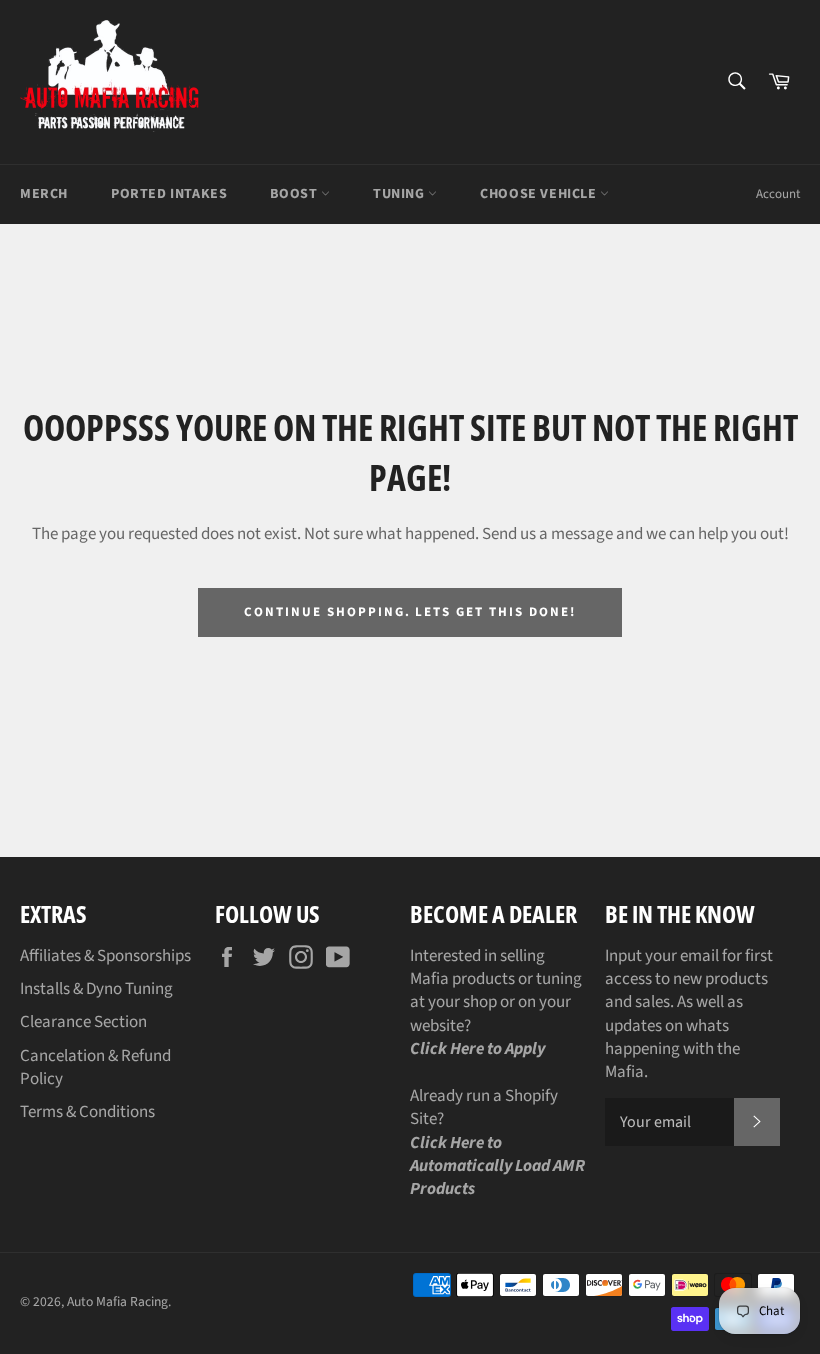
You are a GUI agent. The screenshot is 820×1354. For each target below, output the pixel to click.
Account (778, 194)
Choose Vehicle (540, 194)
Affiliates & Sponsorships (105, 956)
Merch (44, 194)
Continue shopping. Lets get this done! (409, 612)
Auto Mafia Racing (117, 1301)
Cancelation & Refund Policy (95, 1067)
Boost (295, 194)
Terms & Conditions (87, 1112)
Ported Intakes (169, 194)
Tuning (400, 194)
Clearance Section (83, 1022)
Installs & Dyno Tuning (96, 989)
